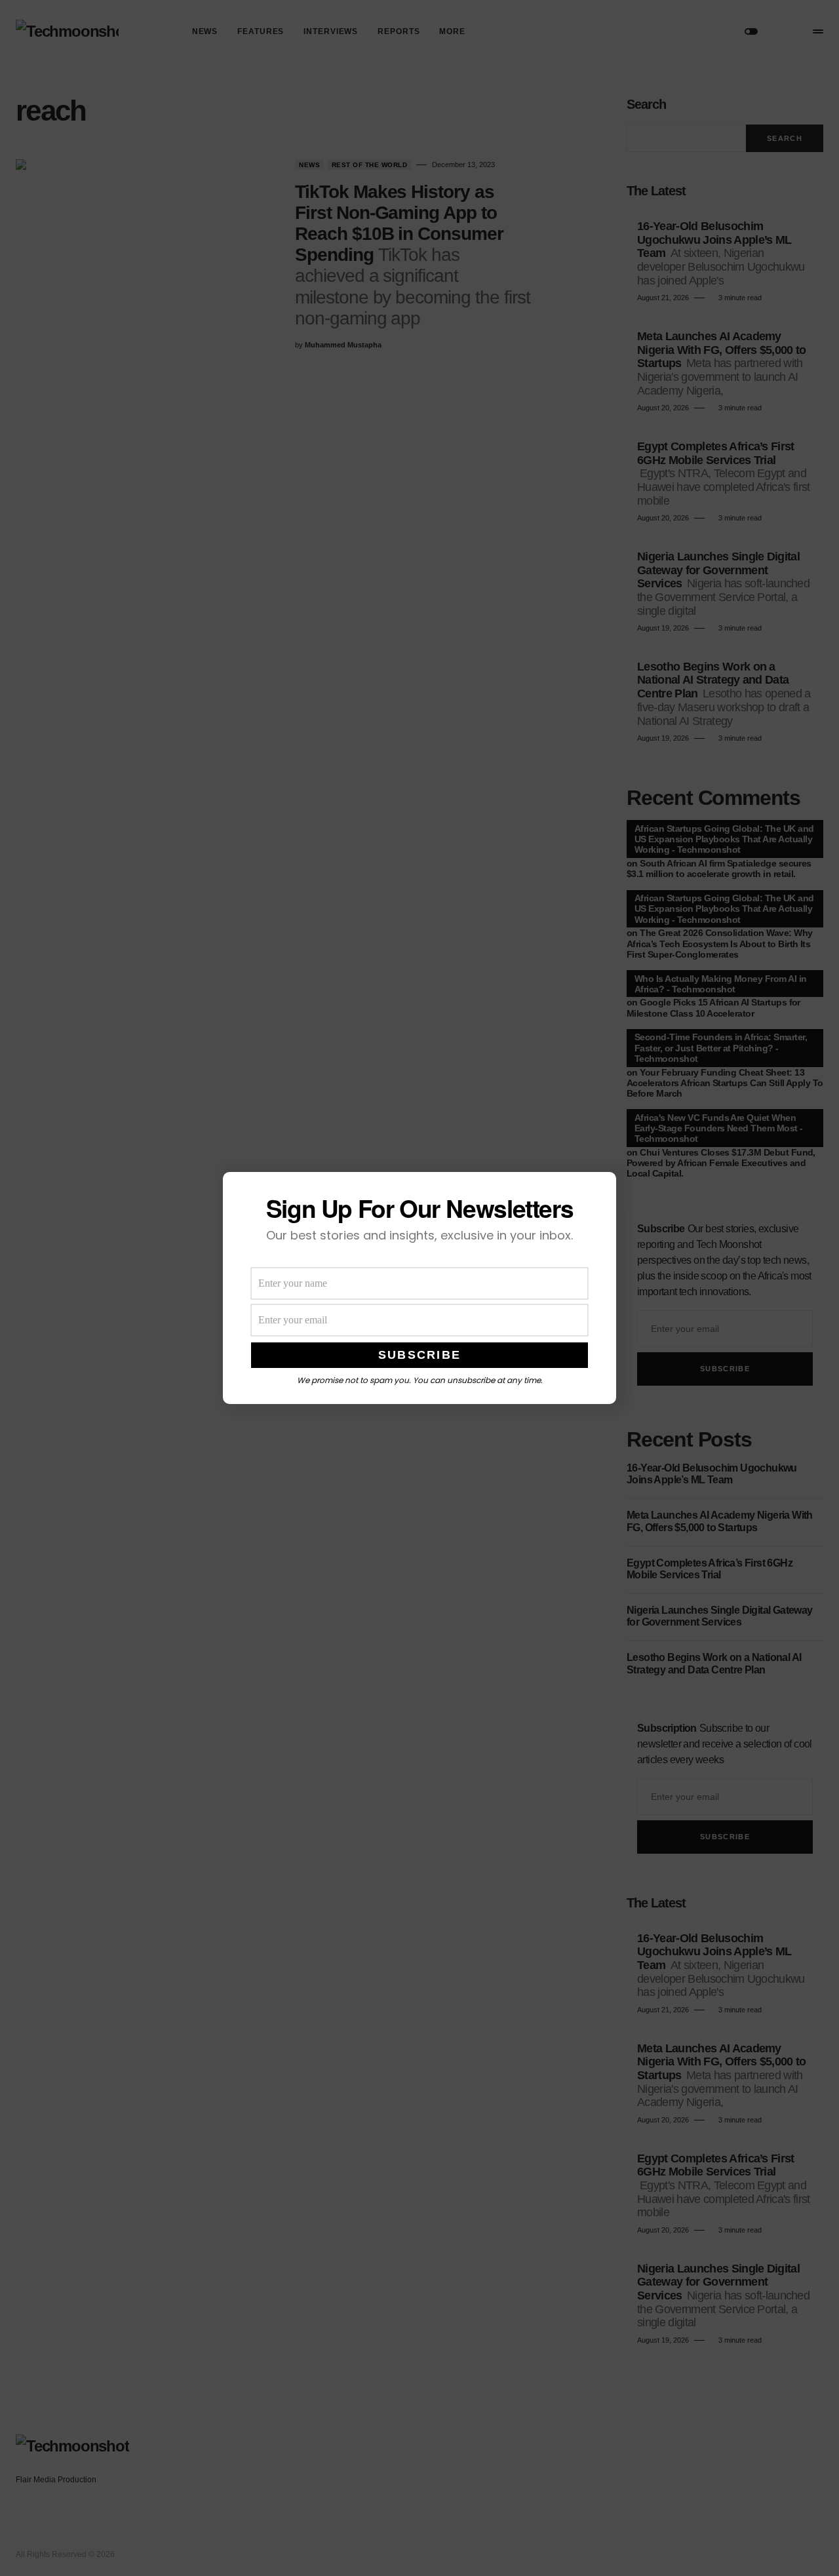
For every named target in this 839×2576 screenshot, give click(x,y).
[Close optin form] (598, 1192)
